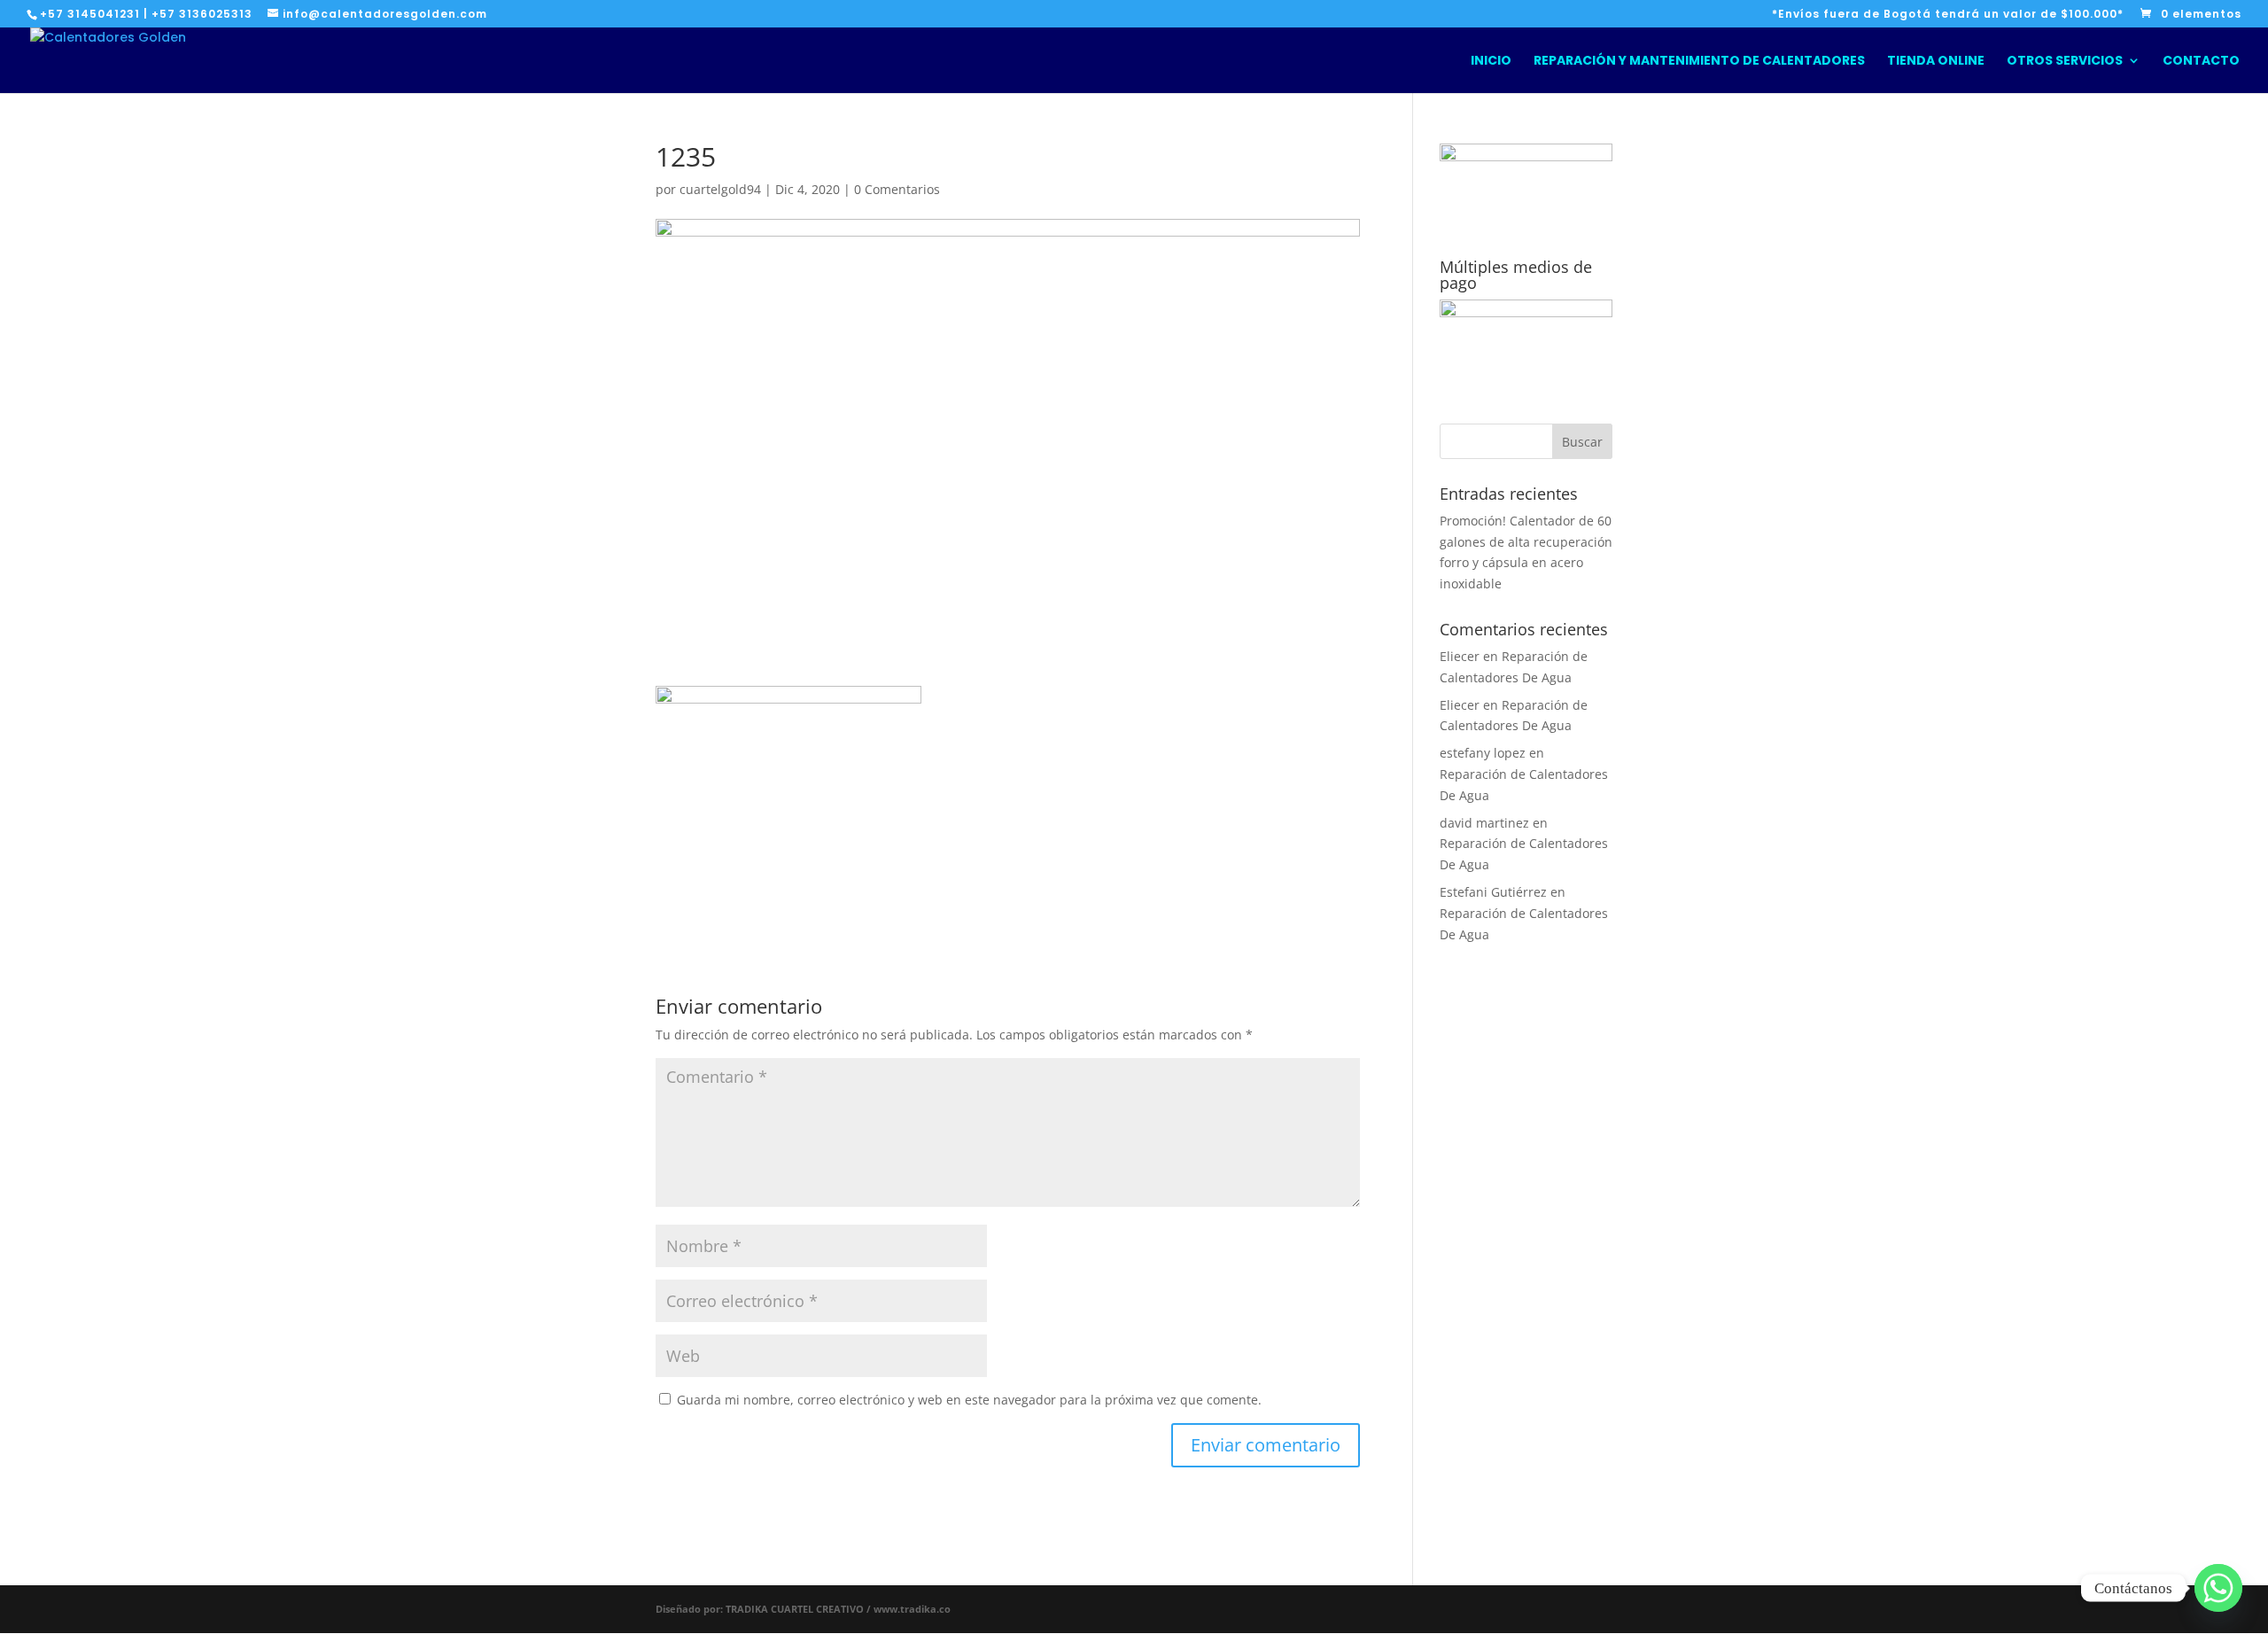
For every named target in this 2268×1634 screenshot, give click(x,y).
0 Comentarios (897, 189)
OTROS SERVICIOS (2065, 62)
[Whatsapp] (2218, 1588)
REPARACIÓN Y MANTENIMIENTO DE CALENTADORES (1699, 62)
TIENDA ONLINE (1936, 62)
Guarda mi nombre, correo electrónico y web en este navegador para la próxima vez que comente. (969, 1400)
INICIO (1491, 62)
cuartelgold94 (720, 189)
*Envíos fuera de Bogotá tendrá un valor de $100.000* (1948, 15)
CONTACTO (2201, 62)
